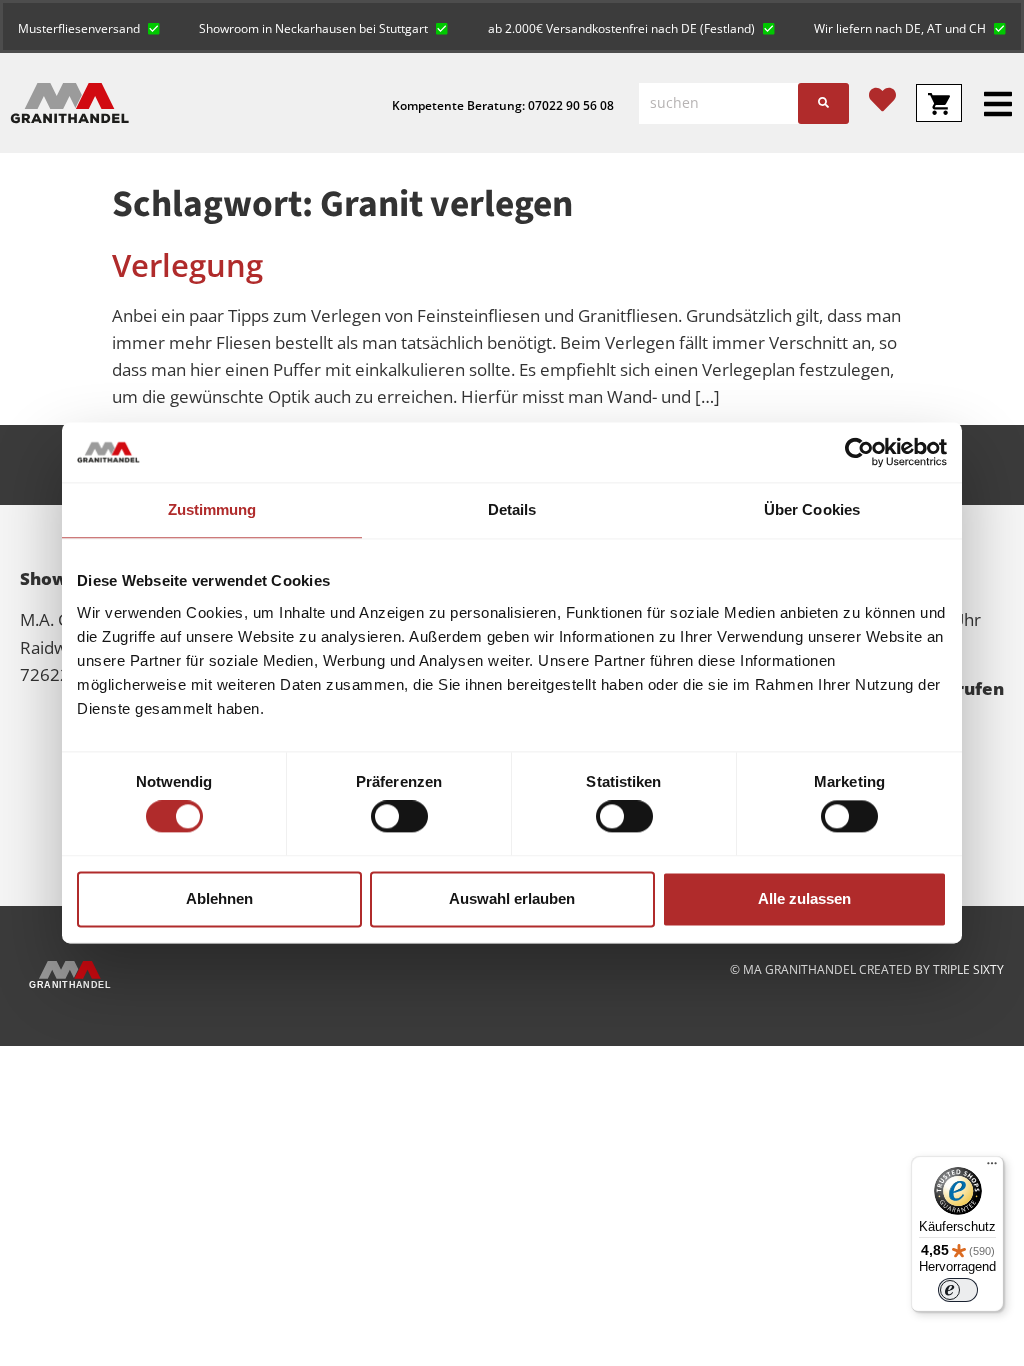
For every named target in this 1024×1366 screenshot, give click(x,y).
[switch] (399, 817)
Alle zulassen (804, 898)
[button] (89, 26)
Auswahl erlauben (512, 898)
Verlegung (187, 265)
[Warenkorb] (939, 103)
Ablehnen (219, 898)
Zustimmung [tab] (212, 509)
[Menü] (992, 1168)
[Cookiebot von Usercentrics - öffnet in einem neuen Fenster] (859, 452)
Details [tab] (512, 509)
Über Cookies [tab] (812, 509)
